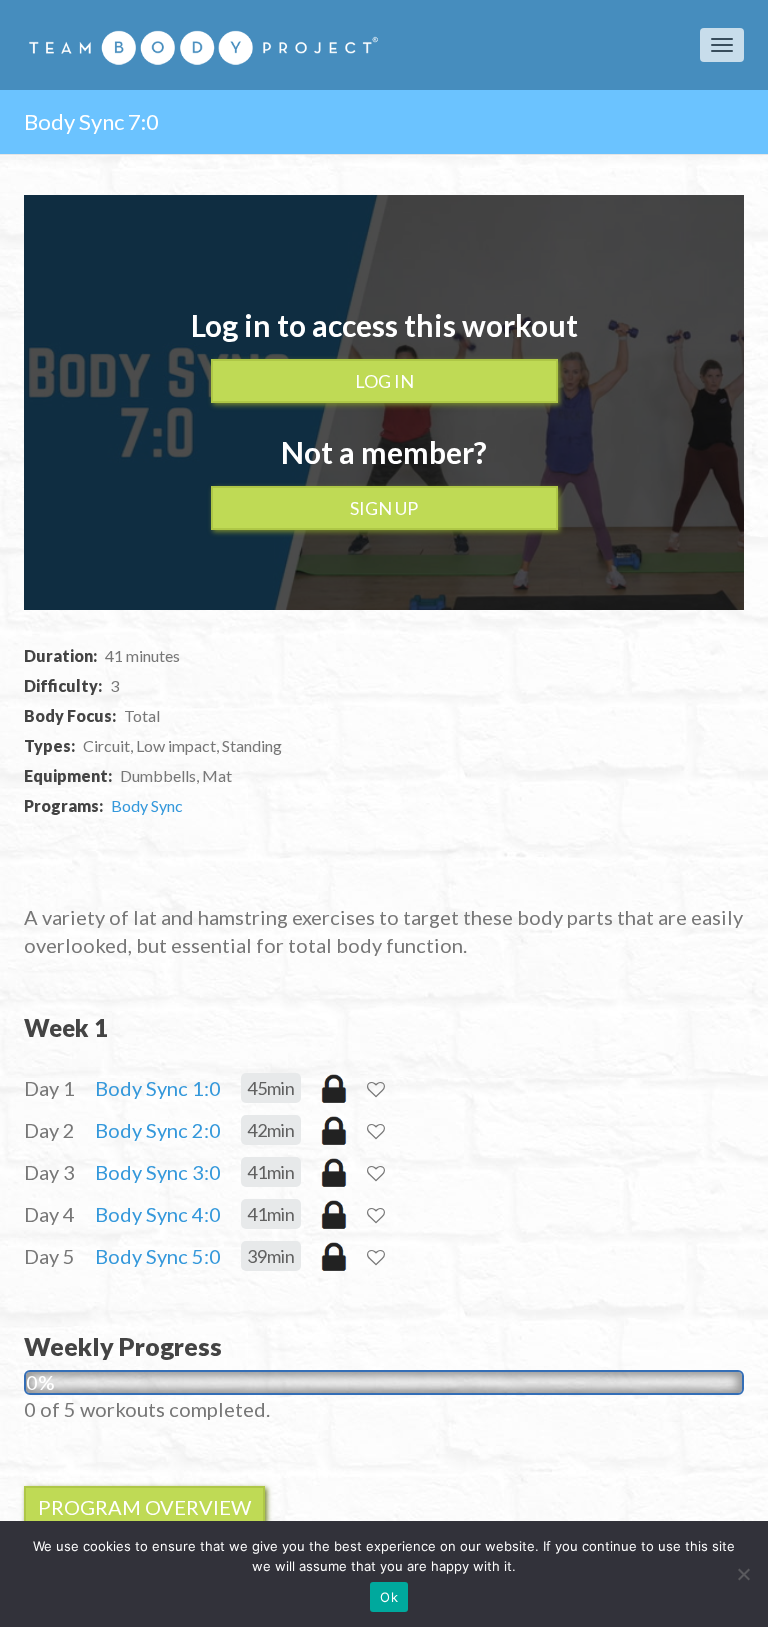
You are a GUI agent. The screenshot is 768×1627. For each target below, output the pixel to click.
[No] (743, 1574)
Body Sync (147, 805)
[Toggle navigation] (722, 45)
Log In (384, 381)
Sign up (384, 508)
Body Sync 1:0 (158, 1088)
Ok (389, 1597)
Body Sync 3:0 (158, 1172)
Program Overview (144, 1507)
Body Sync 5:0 (158, 1256)
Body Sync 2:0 (158, 1130)
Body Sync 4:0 (158, 1214)
